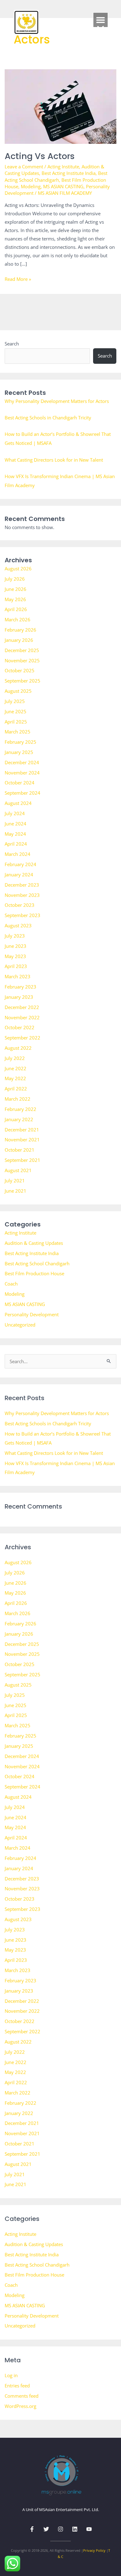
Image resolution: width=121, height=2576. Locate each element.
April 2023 (16, 966)
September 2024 (22, 793)
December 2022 (22, 1007)
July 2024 (15, 813)
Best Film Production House (34, 1273)
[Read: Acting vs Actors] (61, 106)
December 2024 (22, 762)
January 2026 (19, 640)
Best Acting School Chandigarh (56, 176)
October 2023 (20, 905)
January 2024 (19, 875)
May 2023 (15, 956)
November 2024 (22, 773)
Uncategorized (20, 1325)
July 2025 (15, 701)
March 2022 (18, 1099)
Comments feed (22, 2396)
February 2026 (20, 630)
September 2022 (22, 1038)
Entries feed (17, 2386)
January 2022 (19, 1119)
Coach (11, 1284)
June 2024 (16, 824)
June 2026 (16, 589)
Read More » (18, 279)
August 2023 (18, 925)
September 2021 (22, 1160)
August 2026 (18, 569)
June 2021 (16, 1191)
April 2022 (16, 1089)
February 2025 (20, 742)
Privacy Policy (94, 2550)
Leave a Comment (24, 167)
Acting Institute (63, 167)
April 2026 (16, 609)
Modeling (31, 186)
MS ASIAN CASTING (63, 186)
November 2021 (22, 1140)
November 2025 (22, 660)
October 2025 (20, 670)
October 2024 (20, 783)
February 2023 (20, 987)
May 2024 (15, 834)
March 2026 (18, 619)
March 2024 (18, 854)
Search (12, 344)
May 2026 (15, 599)
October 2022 (20, 1027)
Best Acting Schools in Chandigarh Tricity (48, 418)
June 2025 (16, 711)
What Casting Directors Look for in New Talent (54, 460)
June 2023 (16, 946)
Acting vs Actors (40, 156)
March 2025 (18, 732)
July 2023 (15, 936)
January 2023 (19, 997)
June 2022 (16, 1068)
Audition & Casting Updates (34, 1243)
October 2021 (20, 1150)
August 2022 (18, 1048)
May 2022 (15, 1078)
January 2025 (19, 752)
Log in (11, 2375)
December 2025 (22, 650)
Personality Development (32, 1314)
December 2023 (22, 885)
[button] (101, 20)
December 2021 (22, 1130)
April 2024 (16, 844)
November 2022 (22, 1017)
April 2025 (16, 722)
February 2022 (20, 1109)
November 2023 (22, 895)
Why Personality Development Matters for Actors (57, 401)
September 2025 (22, 681)
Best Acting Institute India (69, 173)
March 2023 (18, 976)
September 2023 (22, 915)
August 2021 (18, 1170)
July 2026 (15, 579)
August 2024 (18, 803)
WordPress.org (20, 2406)
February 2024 (20, 864)
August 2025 (18, 691)
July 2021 (15, 1181)
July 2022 (15, 1058)
